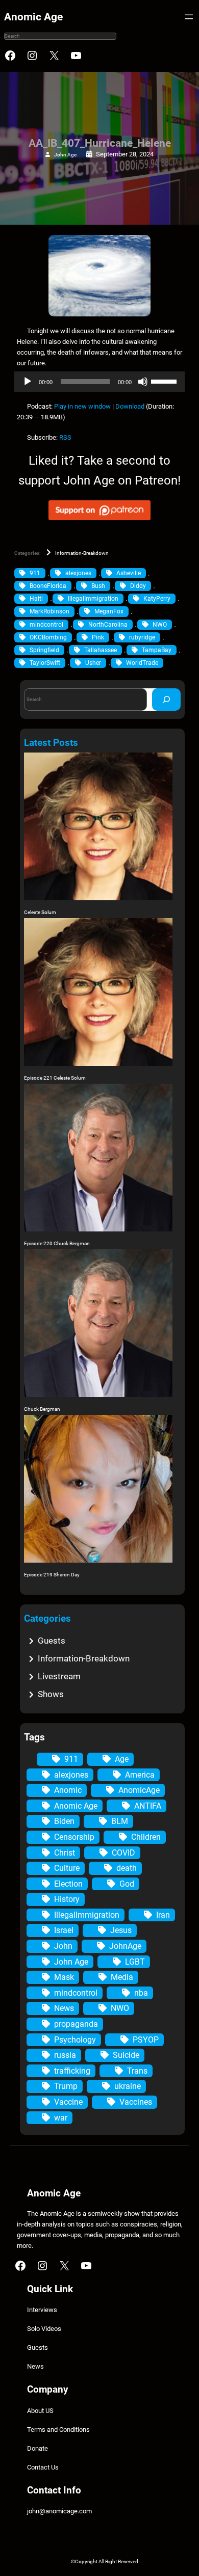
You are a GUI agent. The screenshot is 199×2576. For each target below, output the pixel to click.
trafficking (72, 2071)
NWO (160, 625)
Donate (38, 2448)
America (140, 1775)
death (127, 1868)
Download (130, 406)
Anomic (68, 1790)
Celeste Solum (40, 912)
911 (35, 573)
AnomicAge (139, 1790)
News (64, 2008)
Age (122, 1759)
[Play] (28, 382)
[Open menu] (189, 17)
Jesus (121, 1930)
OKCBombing (48, 637)
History (67, 1899)
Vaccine (68, 2102)
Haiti (36, 599)
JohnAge (125, 1946)
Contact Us (43, 2467)
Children (146, 1837)
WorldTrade (142, 663)
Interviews (42, 2310)
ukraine (128, 2086)
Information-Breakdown (82, 553)
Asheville (129, 573)
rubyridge (142, 637)
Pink (98, 637)
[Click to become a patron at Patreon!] (99, 522)
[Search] (166, 699)
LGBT (135, 1962)
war (61, 2118)
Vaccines (136, 2102)
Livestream (59, 1676)
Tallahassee (101, 650)
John (63, 1946)
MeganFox (109, 611)
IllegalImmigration (93, 599)
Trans (137, 2071)
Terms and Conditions (58, 2430)
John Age (65, 155)
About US (40, 2411)
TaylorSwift (45, 663)
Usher (93, 663)
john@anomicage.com (59, 2511)
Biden (64, 1821)
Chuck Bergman (42, 1409)
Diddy (138, 586)
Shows (51, 1694)
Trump (66, 2086)
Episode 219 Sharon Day (52, 1575)
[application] (99, 382)
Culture (67, 1868)
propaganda (76, 2024)
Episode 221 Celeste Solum (55, 1078)
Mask (64, 1977)
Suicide (126, 2055)
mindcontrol (46, 625)
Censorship (74, 1837)
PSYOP (146, 2040)
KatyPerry (157, 599)
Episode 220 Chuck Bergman (57, 1243)
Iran (163, 1915)
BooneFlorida (48, 586)
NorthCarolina (108, 625)
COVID (123, 1853)
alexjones (78, 573)
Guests (52, 1641)
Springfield (44, 650)
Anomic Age (33, 17)
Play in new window (82, 406)
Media (122, 1977)
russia (65, 2055)
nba (141, 1993)
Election (68, 1884)
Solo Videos (44, 2329)
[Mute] (143, 382)
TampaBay (157, 650)
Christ (65, 1853)
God (127, 1884)
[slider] (165, 381)
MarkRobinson (49, 611)
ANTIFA (148, 1806)
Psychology (75, 2040)
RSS (65, 437)
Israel (64, 1930)
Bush (98, 586)
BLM (120, 1821)
